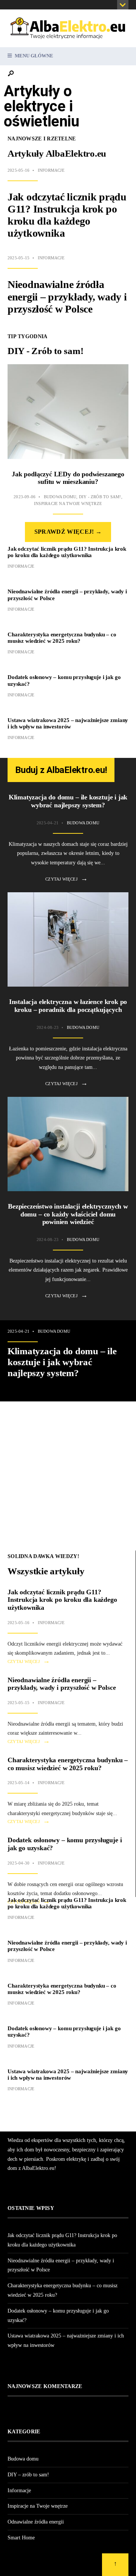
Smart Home (21, 2538)
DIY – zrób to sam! (28, 2475)
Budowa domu (60, 497)
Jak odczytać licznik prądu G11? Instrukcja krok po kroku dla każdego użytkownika (67, 215)
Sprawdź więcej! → (68, 532)
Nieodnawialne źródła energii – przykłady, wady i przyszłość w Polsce (67, 296)
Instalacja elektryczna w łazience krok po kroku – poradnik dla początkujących (68, 1006)
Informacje (51, 170)
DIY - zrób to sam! (100, 497)
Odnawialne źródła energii (36, 2522)
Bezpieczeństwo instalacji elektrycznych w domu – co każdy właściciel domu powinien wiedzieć (68, 1214)
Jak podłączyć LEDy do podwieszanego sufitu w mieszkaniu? (68, 478)
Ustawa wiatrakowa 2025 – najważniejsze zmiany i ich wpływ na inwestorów (68, 723)
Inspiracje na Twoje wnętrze (68, 503)
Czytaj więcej (66, 879)
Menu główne (33, 56)
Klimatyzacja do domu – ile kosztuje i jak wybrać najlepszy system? (68, 801)
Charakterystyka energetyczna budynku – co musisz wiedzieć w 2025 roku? (62, 638)
